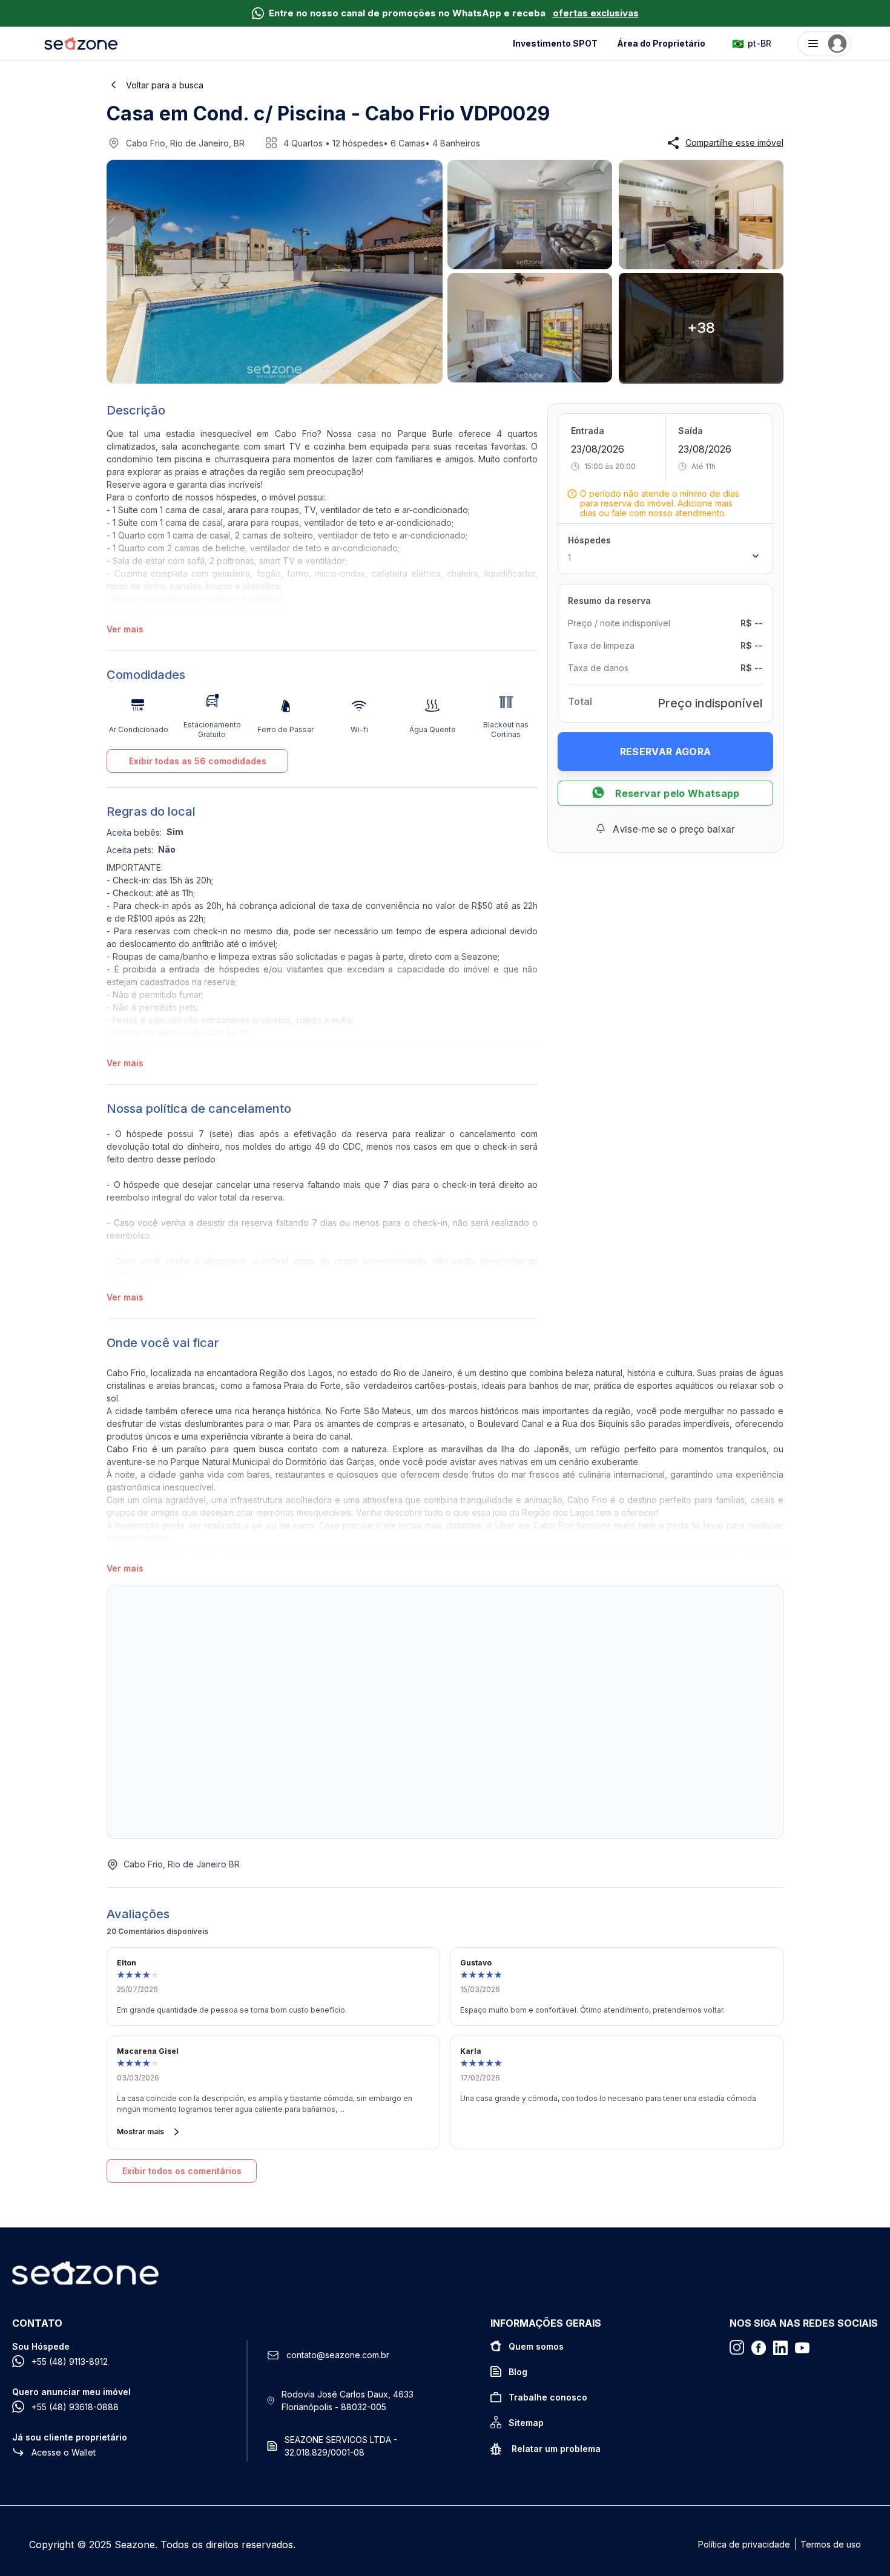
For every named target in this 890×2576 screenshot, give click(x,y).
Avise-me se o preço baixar (674, 828)
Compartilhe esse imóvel (734, 143)
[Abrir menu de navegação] (825, 44)
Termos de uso (831, 2544)
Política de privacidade (744, 2544)
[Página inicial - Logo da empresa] (81, 44)
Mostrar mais (140, 2132)
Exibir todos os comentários (182, 2171)
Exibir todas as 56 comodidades (198, 761)
